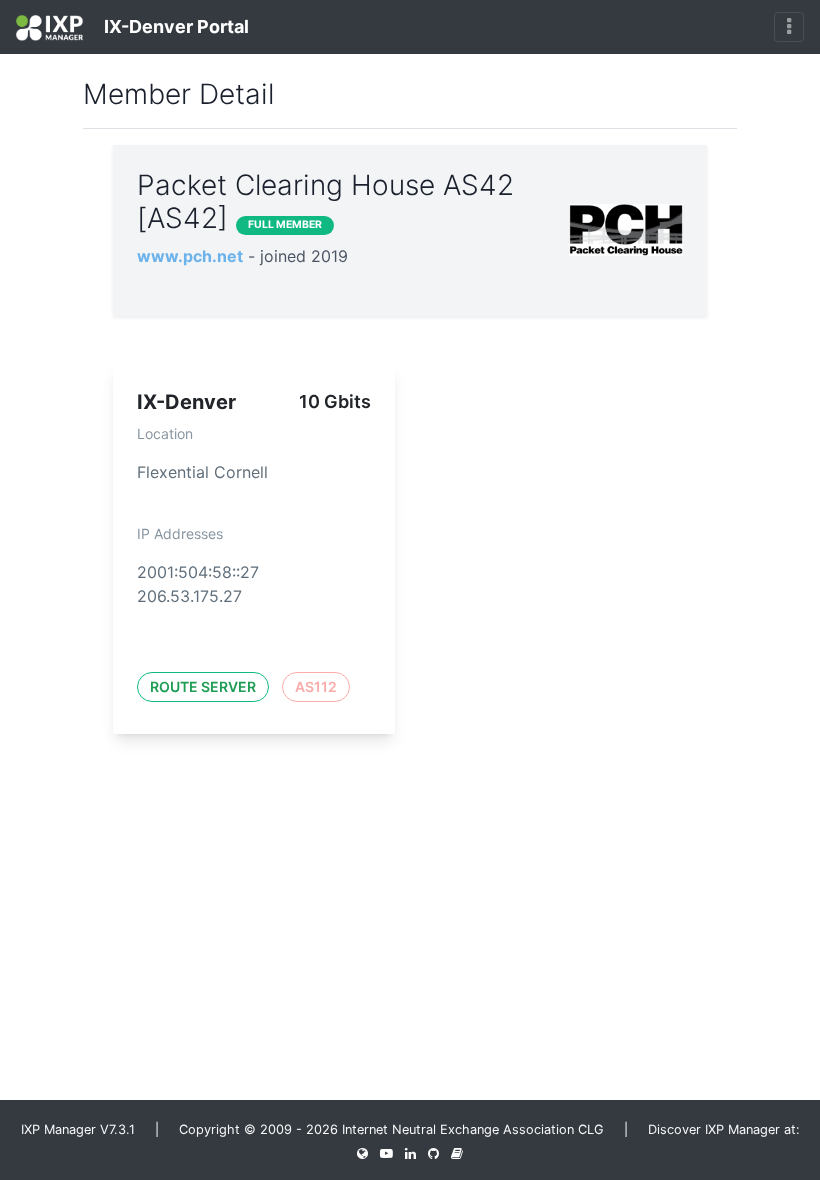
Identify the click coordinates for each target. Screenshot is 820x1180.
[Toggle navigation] (789, 27)
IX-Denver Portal (174, 26)
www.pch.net (190, 256)
